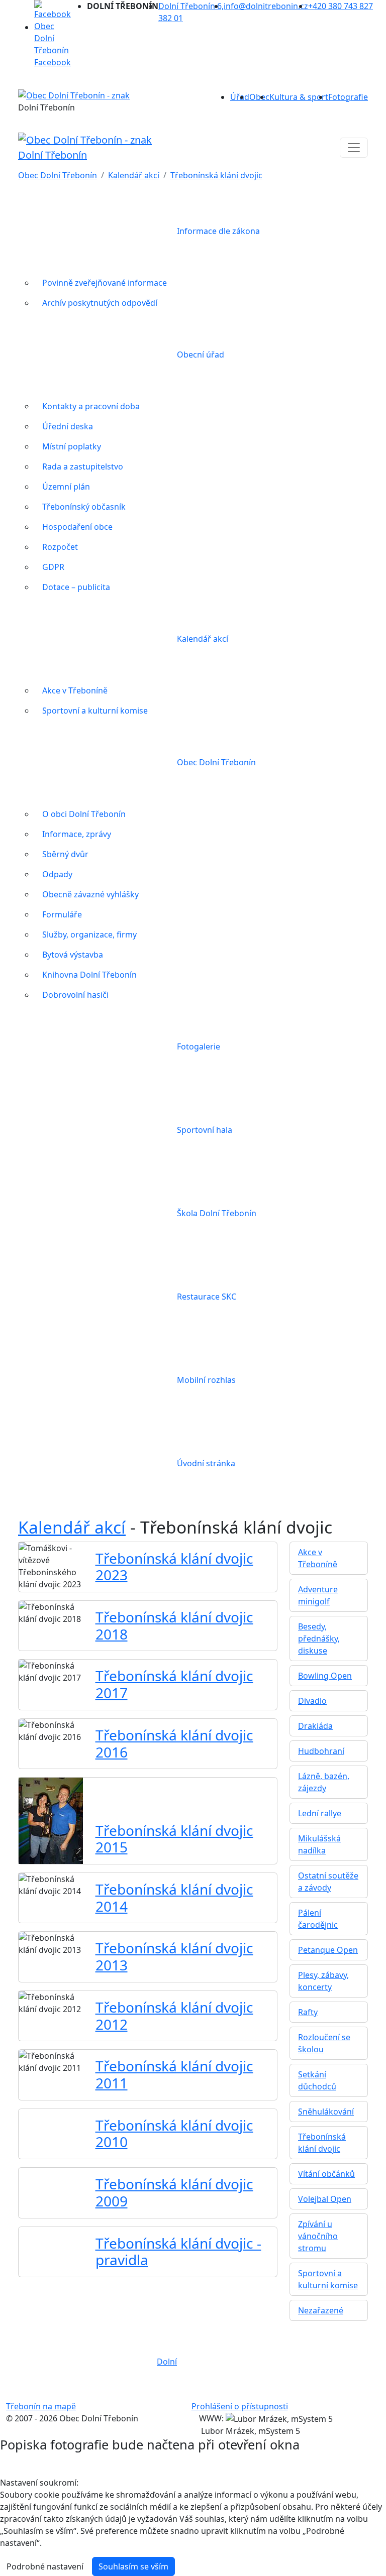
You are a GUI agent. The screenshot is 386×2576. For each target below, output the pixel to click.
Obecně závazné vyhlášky (90, 894)
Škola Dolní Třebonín (217, 1213)
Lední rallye (320, 1813)
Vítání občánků (326, 2174)
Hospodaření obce (77, 527)
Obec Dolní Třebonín (58, 175)
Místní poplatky (72, 446)
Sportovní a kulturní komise (95, 711)
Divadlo (312, 1701)
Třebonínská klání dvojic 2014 (174, 1898)
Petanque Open (328, 1950)
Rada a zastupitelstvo (83, 466)
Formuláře (62, 914)
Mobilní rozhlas (206, 1380)
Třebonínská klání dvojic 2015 (174, 1839)
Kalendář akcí (134, 175)
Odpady (57, 874)
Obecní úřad (201, 355)
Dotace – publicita (76, 587)
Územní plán (66, 487)
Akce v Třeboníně (75, 690)
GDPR (53, 567)
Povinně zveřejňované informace (105, 283)
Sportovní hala (205, 1130)
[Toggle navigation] (354, 148)
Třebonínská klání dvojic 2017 (174, 1684)
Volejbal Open (325, 2199)
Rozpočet (60, 547)
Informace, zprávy (77, 834)
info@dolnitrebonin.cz (266, 6)
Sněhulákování (326, 2112)
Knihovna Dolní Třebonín (89, 975)
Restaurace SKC (207, 1297)
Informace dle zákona (218, 231)
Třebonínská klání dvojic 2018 (174, 1625)
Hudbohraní (321, 1751)
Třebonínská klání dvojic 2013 (174, 1956)
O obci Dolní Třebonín (84, 814)
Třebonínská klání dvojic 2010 (174, 2134)
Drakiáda (315, 1726)
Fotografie (348, 97)
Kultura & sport (299, 97)
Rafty (308, 2012)
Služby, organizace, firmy (89, 934)
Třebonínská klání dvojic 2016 (174, 1743)
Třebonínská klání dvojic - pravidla (178, 2252)
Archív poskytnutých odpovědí (100, 303)
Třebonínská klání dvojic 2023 (174, 1567)
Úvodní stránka (206, 1463)
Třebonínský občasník (84, 507)
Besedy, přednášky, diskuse (319, 1638)
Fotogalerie (199, 1046)
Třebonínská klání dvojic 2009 (174, 2192)
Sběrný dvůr (65, 854)
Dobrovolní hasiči (75, 995)
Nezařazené (321, 2310)
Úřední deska (68, 426)
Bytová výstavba (73, 955)
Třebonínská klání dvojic (216, 175)
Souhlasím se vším (133, 2566)
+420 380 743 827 (341, 6)
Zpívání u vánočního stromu (318, 2236)
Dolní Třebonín (53, 155)
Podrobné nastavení (45, 2566)
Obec (259, 97)
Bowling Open (325, 1676)
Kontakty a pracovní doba (91, 406)
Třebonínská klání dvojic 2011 (174, 2074)
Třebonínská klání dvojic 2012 (174, 2016)
